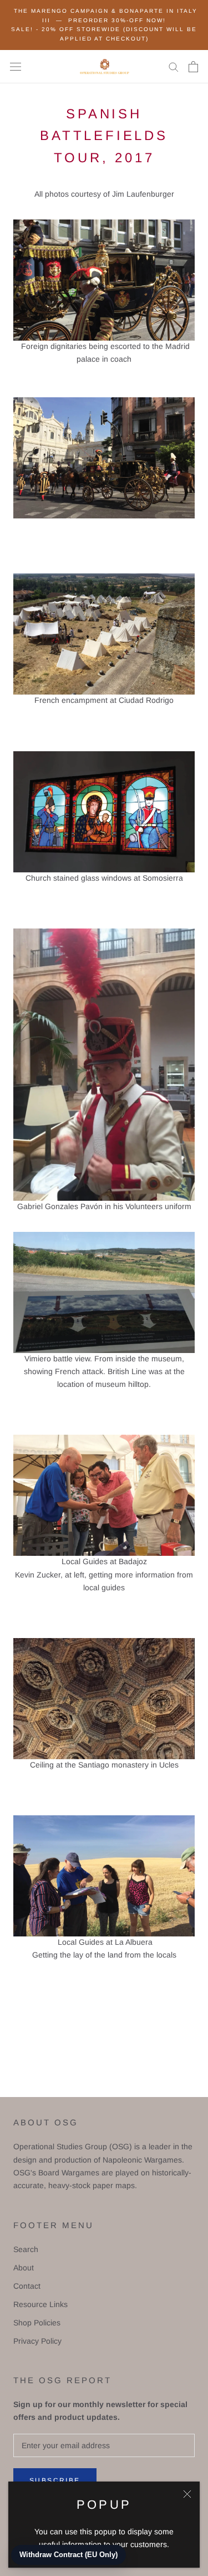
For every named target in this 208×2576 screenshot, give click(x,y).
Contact (27, 2286)
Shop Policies (37, 2323)
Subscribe (55, 2480)
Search (26, 2249)
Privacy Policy (37, 2341)
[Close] (187, 2494)
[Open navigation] (16, 66)
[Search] (174, 66)
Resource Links (40, 2304)
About (24, 2268)
